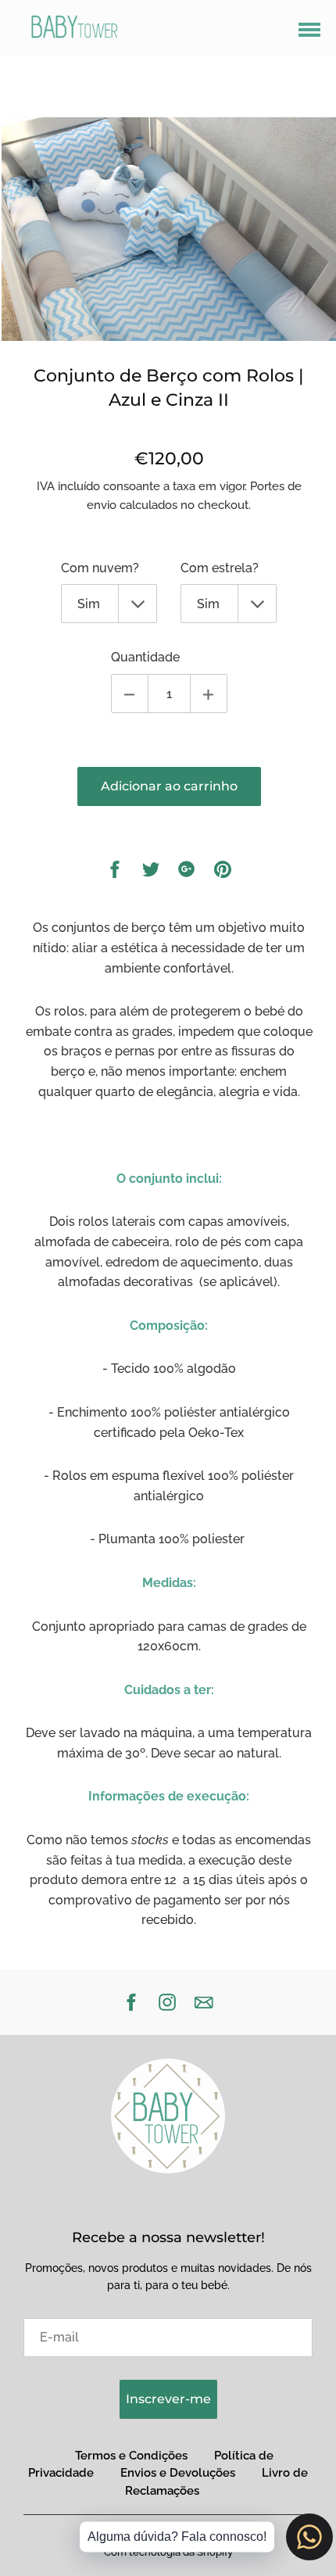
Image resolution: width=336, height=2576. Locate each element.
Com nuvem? (100, 568)
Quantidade (145, 657)
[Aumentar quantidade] (209, 693)
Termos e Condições (131, 2456)
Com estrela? (220, 568)
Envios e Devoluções (178, 2473)
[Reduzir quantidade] (130, 693)
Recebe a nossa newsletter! (168, 2237)
